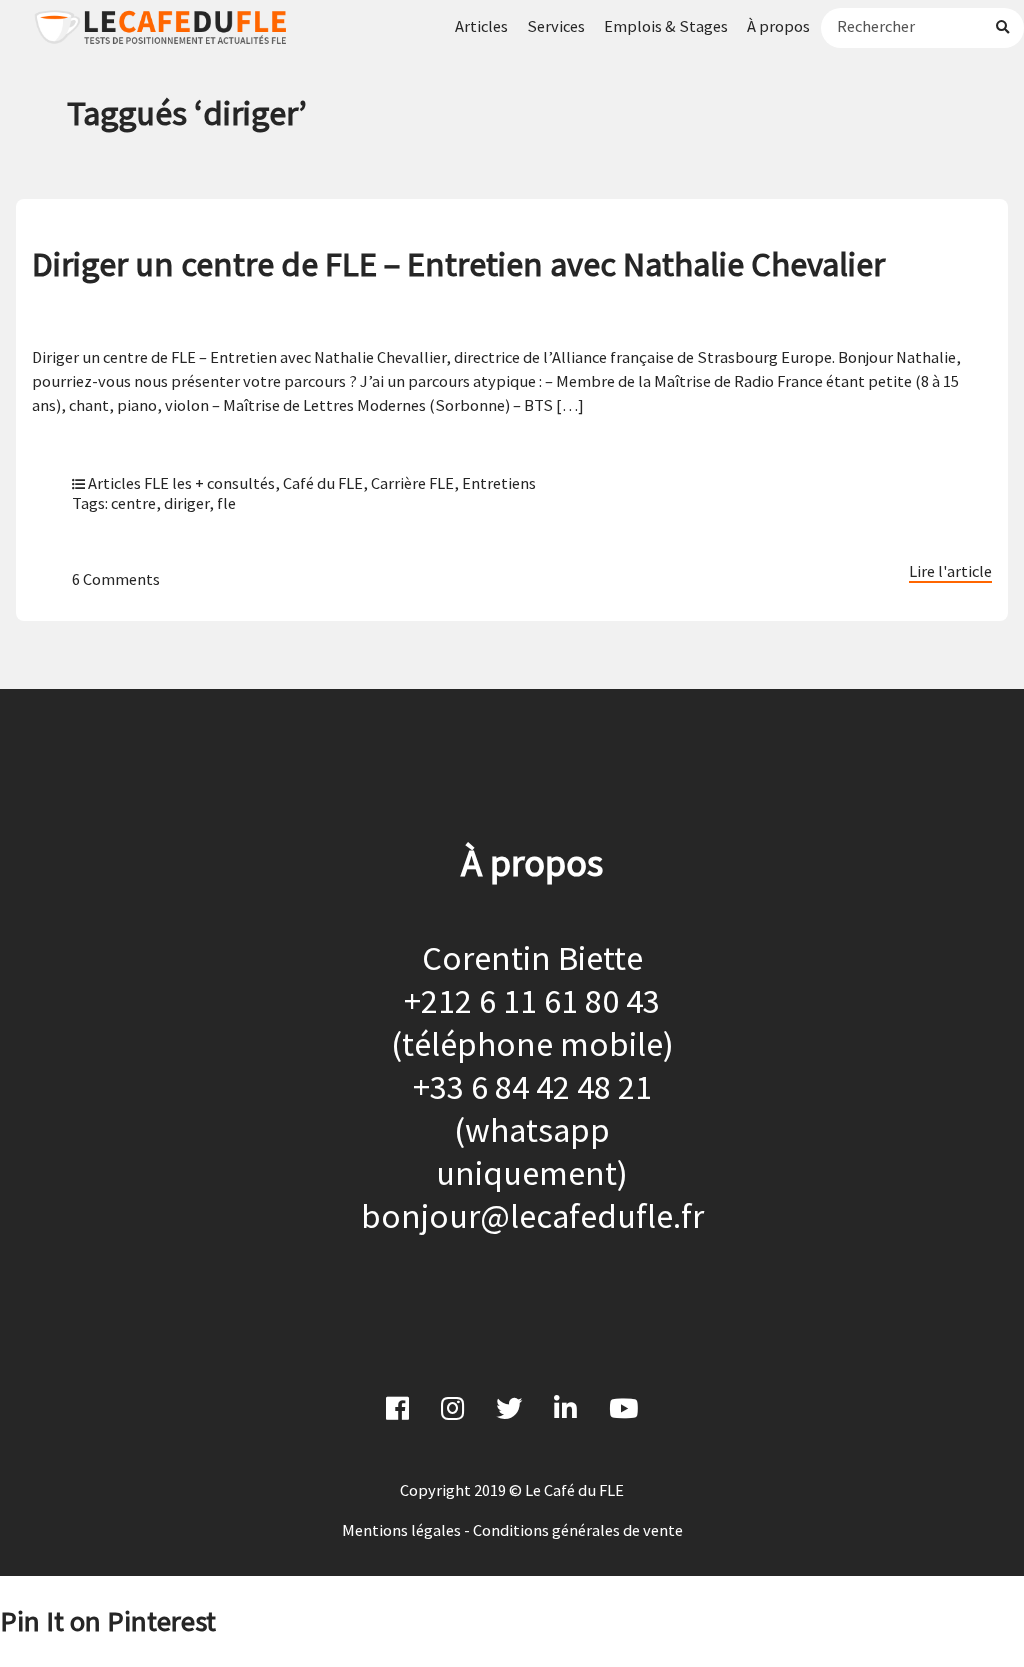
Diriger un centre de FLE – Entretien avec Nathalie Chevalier (458, 263)
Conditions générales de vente (578, 1530)
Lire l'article (950, 571)
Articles (481, 26)
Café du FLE (323, 483)
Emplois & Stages (666, 26)
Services (556, 26)
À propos (778, 26)
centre (133, 503)
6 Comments (116, 579)
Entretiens (499, 483)
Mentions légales (401, 1530)
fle (226, 503)
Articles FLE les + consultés (181, 483)
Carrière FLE (412, 483)
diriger (186, 503)
